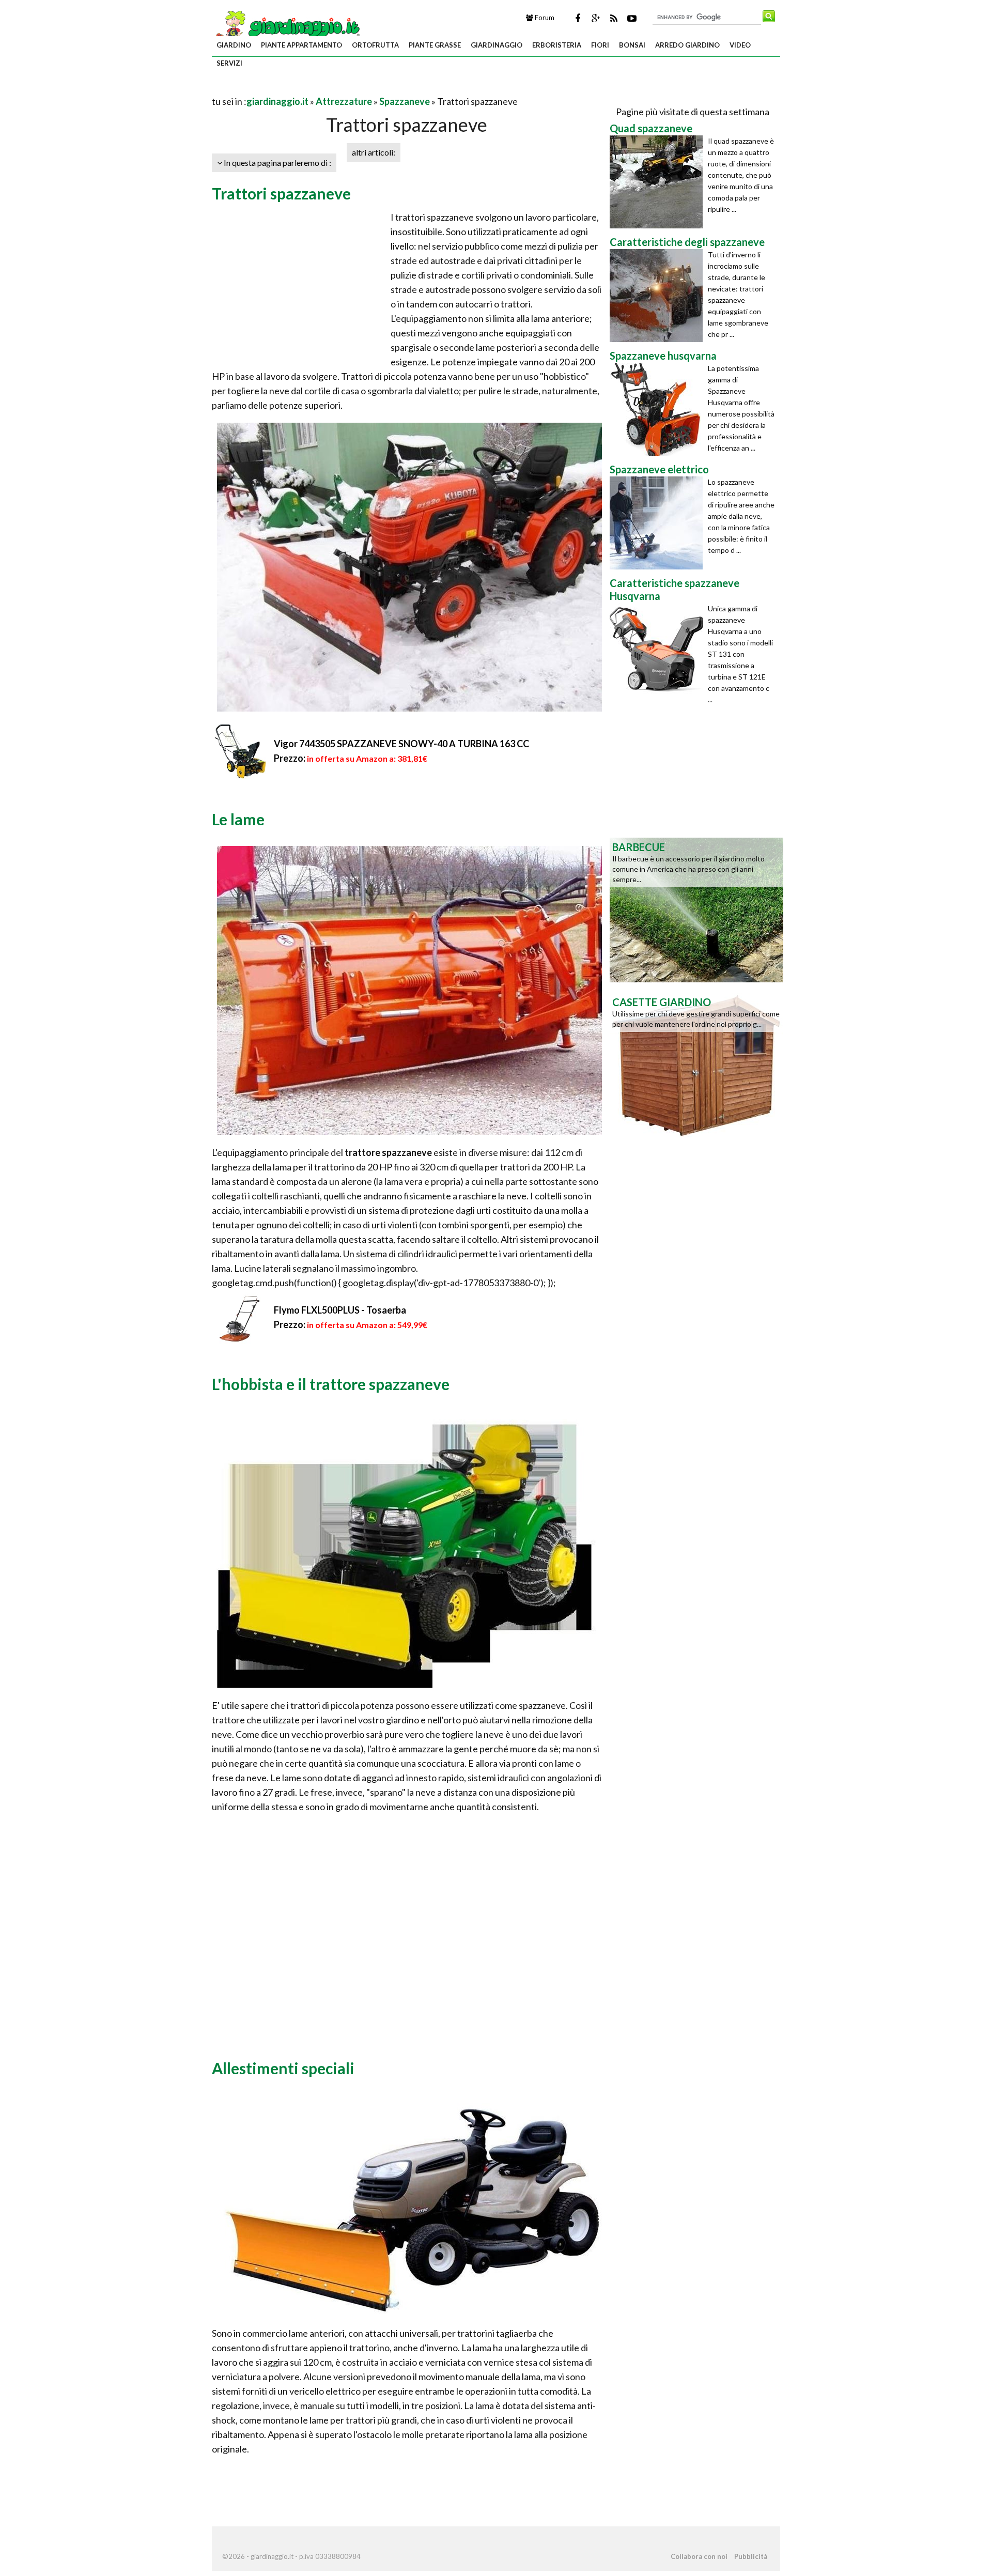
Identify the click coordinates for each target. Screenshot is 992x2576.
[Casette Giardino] (696, 1064)
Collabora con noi (699, 2556)
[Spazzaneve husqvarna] (659, 409)
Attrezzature (344, 101)
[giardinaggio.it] (287, 26)
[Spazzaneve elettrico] (659, 523)
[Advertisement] (333, 89)
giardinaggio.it (277, 101)
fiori (600, 45)
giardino (234, 45)
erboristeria (557, 45)
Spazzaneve (405, 101)
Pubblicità (751, 2556)
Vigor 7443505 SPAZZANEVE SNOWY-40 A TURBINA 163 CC (401, 744)
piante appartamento (301, 45)
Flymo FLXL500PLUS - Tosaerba (340, 1310)
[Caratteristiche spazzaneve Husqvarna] (659, 650)
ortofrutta (375, 45)
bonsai (632, 45)
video (740, 45)
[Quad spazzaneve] (659, 182)
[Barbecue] (696, 909)
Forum (544, 18)
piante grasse (435, 45)
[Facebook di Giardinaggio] (578, 18)
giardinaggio (497, 45)
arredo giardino (687, 45)
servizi (229, 63)
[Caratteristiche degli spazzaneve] (659, 296)
